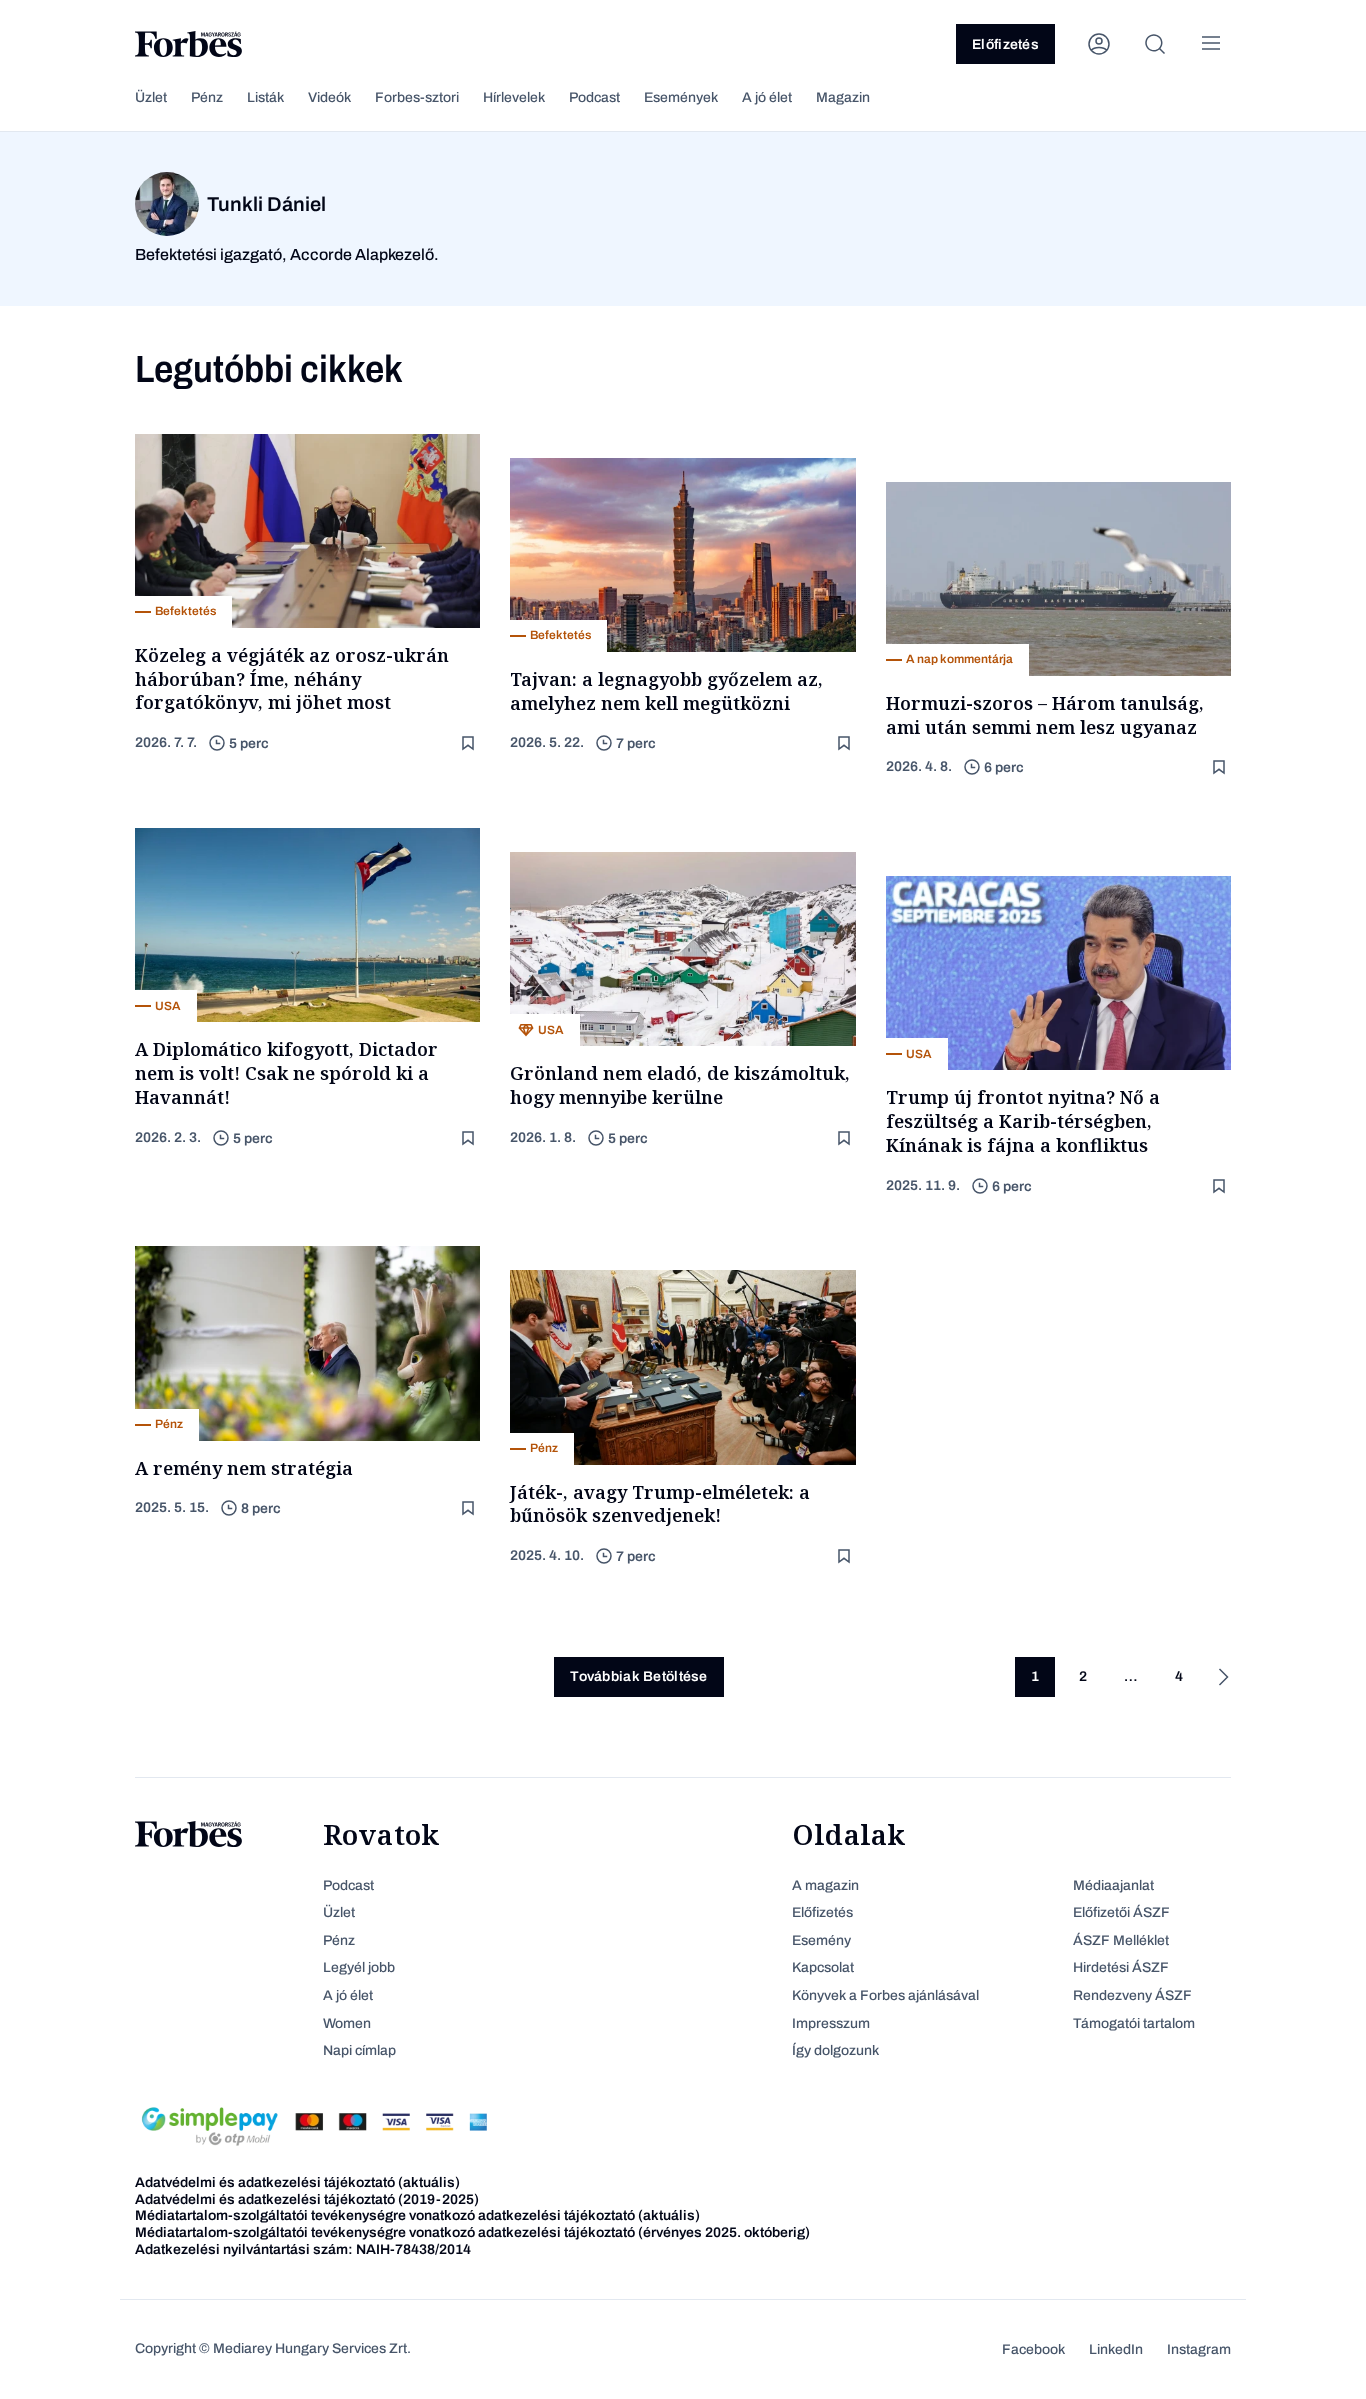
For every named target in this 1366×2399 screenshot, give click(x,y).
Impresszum (831, 2023)
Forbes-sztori (417, 97)
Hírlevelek (514, 97)
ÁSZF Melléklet (1121, 1940)
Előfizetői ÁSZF (1121, 1912)
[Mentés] (470, 743)
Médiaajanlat (1113, 1885)
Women (347, 2023)
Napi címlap (359, 2050)
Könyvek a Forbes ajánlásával (885, 1995)
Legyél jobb (359, 1967)
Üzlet (151, 97)
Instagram (1199, 2349)
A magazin (825, 1885)
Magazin (843, 97)
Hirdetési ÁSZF (1121, 1967)
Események (681, 97)
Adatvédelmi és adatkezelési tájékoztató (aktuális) (297, 2182)
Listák (265, 97)
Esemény (821, 1940)
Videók (329, 97)
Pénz (207, 97)
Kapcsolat (823, 1967)
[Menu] (1211, 44)
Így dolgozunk (835, 2050)
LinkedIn (1116, 2349)
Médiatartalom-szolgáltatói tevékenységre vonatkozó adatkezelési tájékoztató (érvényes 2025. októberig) (472, 2232)
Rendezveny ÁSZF (1132, 1995)
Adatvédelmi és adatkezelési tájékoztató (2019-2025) (307, 2199)
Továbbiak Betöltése (638, 1676)
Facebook (1033, 2349)
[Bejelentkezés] (1099, 44)
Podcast (594, 97)
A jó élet (767, 97)
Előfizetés (1005, 44)
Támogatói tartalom (1134, 2023)
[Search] (1155, 44)
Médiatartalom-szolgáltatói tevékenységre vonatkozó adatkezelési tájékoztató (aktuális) (417, 2215)
